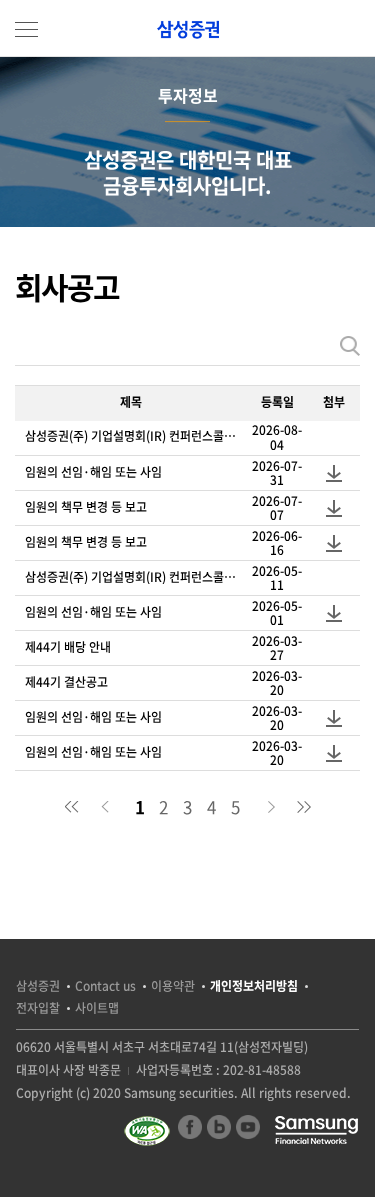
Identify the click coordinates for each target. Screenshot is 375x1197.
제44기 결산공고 (66, 682)
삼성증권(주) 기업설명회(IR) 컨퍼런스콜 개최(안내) (130, 436)
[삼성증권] (188, 29)
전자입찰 (38, 1008)
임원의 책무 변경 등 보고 (86, 507)
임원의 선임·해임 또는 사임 (93, 472)
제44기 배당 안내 (68, 647)
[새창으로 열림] (149, 1131)
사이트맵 (97, 1008)
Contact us (105, 986)
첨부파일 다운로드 (334, 473)
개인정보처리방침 (254, 986)
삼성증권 (38, 986)
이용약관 (173, 986)
